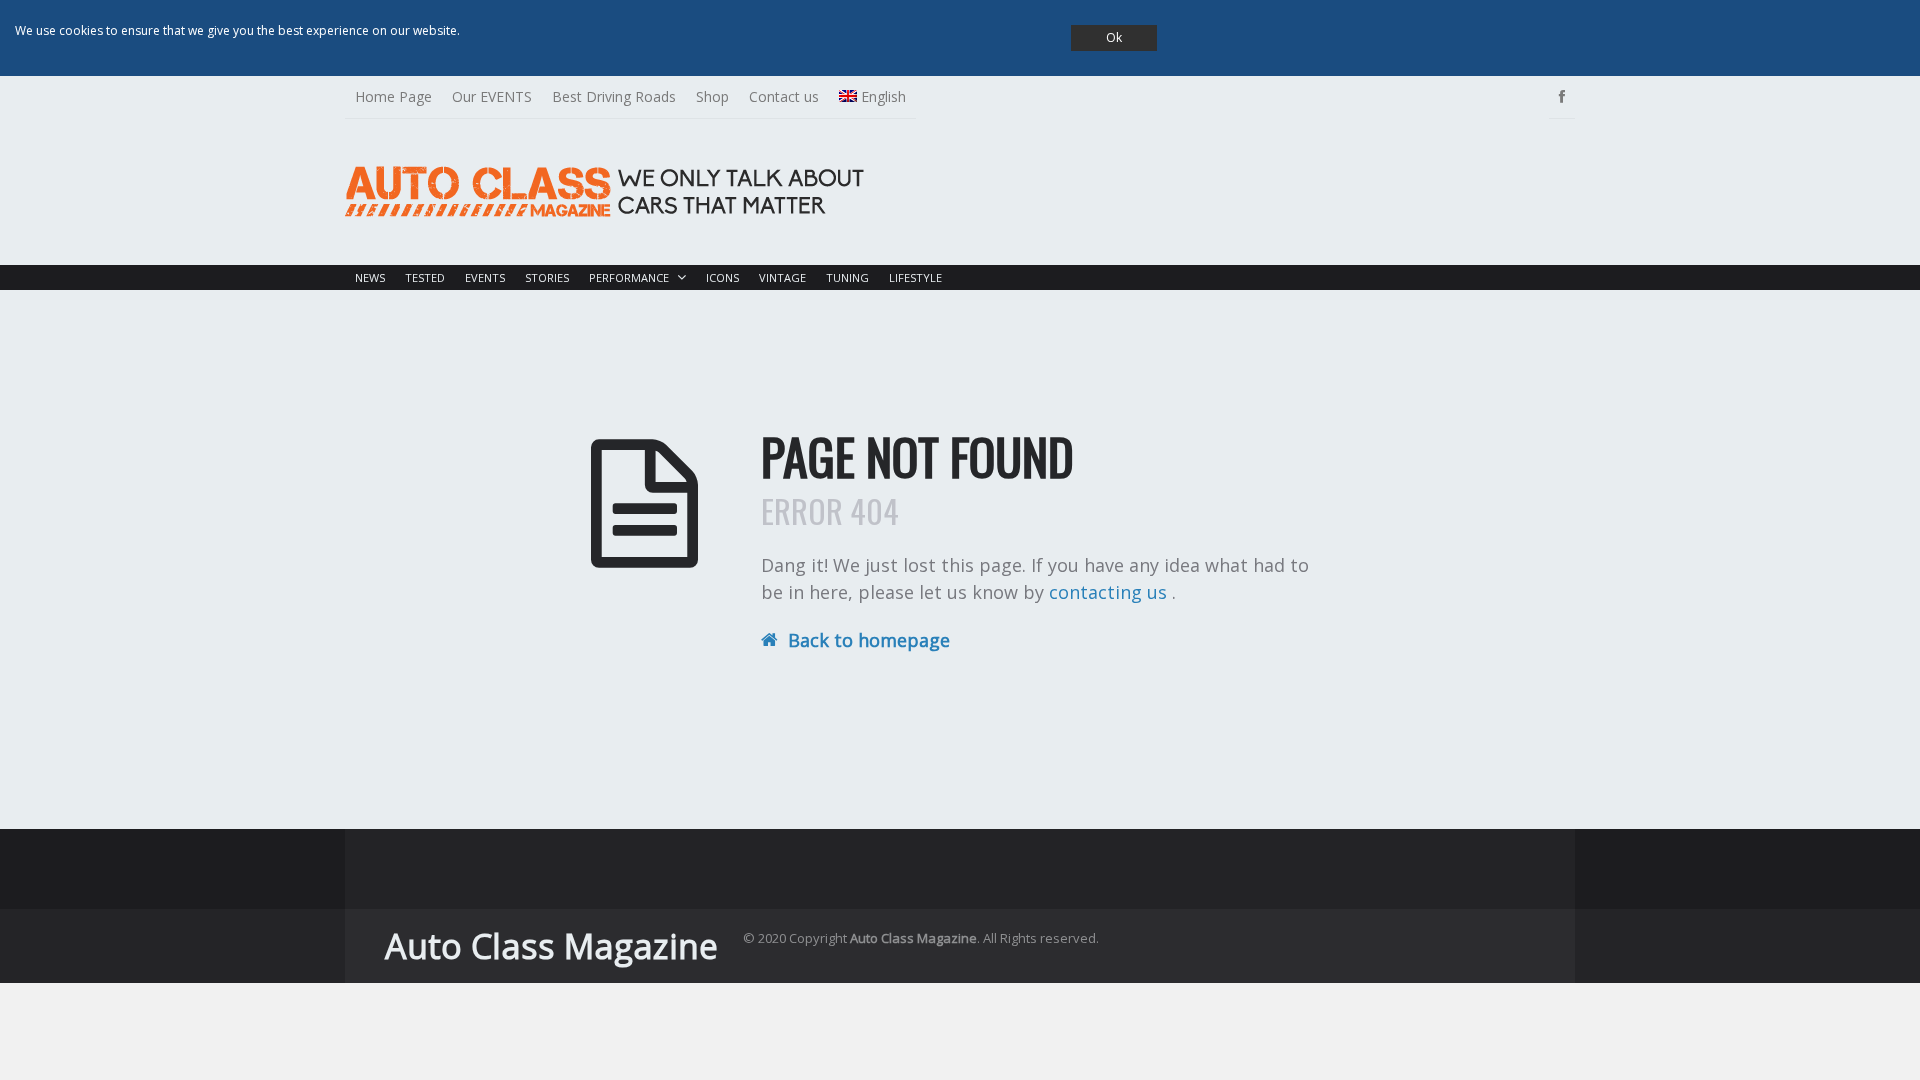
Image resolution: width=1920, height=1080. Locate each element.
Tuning (847, 277)
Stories (547, 277)
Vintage (782, 277)
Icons (722, 277)
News (370, 277)
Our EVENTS (492, 96)
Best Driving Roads (614, 96)
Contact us (784, 96)
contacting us (1110, 592)
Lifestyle (915, 277)
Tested (425, 277)
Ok (1114, 37)
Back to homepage (869, 640)
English (883, 96)
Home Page (393, 96)
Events (485, 277)
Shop (712, 96)
